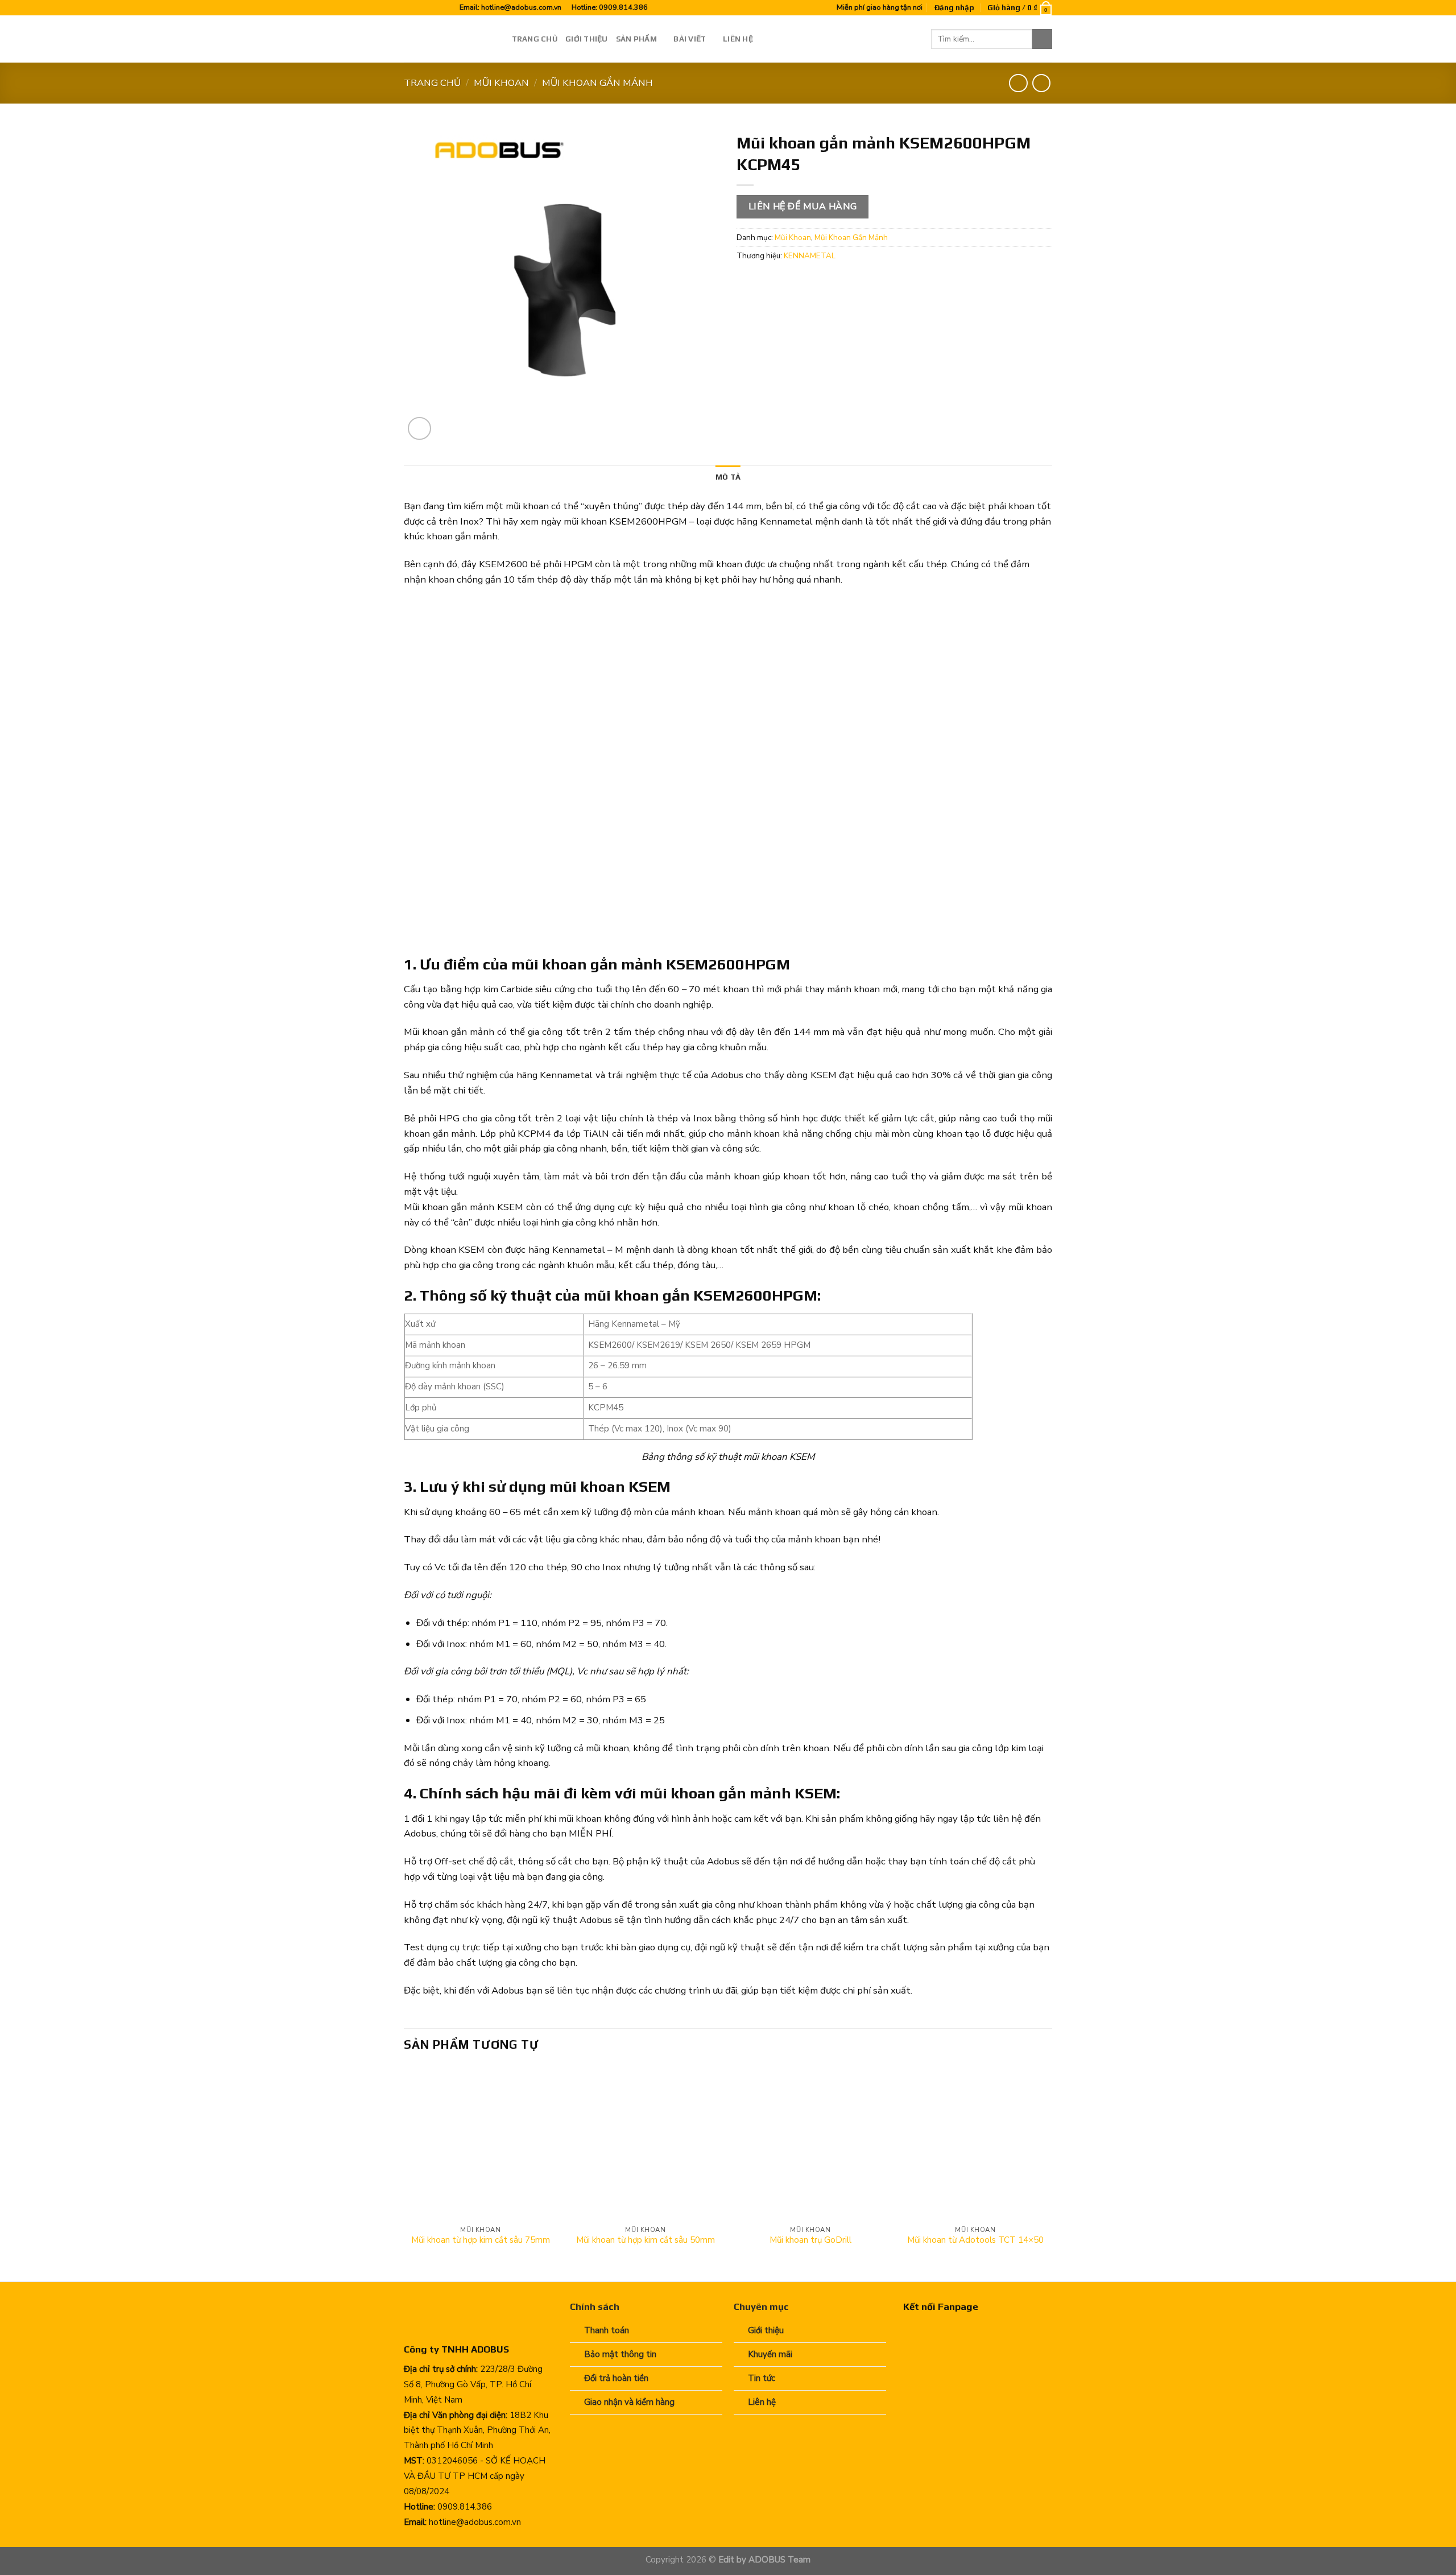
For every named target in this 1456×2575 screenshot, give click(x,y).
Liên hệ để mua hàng (803, 207)
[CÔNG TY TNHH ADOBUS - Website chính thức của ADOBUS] (449, 39)
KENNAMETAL (810, 256)
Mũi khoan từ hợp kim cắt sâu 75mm (481, 2240)
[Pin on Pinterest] (812, 282)
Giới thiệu (587, 39)
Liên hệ (738, 39)
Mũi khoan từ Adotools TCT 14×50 (975, 2240)
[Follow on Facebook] (410, 8)
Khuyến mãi (770, 2354)
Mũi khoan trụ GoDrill (810, 2240)
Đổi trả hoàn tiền (616, 2378)
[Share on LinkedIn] (834, 282)
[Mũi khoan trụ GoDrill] (810, 2143)
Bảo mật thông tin (620, 2354)
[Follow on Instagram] (421, 8)
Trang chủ (535, 39)
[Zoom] (419, 429)
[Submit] (1042, 39)
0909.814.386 (623, 7)
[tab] (728, 477)
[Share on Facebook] (748, 282)
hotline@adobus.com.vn (521, 7)
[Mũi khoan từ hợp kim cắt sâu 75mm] (481, 2143)
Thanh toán (607, 2330)
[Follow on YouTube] (444, 8)
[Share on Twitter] (769, 282)
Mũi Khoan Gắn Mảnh (597, 83)
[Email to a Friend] (791, 282)
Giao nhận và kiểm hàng (629, 2402)
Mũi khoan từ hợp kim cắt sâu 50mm (646, 2240)
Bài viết (690, 39)
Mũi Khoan (501, 83)
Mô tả (728, 477)
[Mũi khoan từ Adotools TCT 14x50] (975, 2143)
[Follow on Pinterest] (433, 8)
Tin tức (762, 2378)
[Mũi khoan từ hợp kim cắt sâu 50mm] (646, 2143)
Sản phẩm (636, 39)
